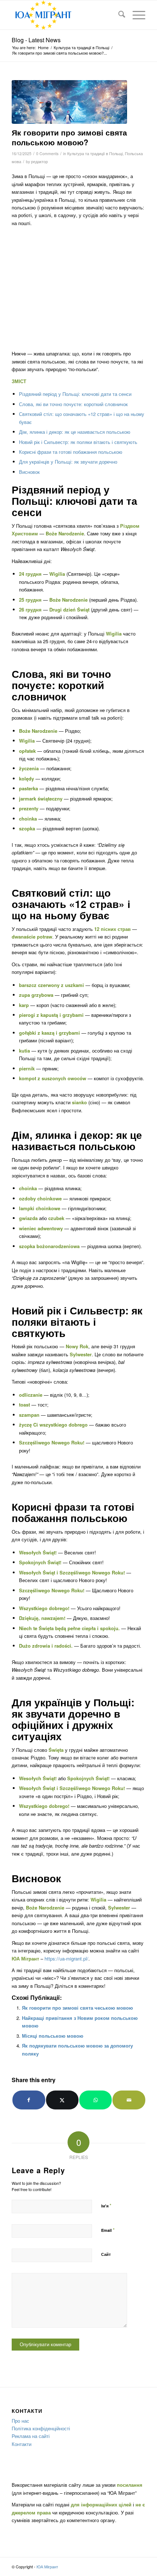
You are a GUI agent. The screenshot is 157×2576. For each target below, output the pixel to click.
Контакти (22, 2444)
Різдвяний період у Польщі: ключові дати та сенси (75, 394)
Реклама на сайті (31, 2436)
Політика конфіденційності (41, 2428)
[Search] (118, 15)
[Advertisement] (78, 288)
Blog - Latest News (36, 40)
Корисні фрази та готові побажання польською (71, 452)
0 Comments (47, 154)
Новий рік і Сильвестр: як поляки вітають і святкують (78, 442)
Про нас (20, 2421)
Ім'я (106, 2205)
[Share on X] (62, 2100)
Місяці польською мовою (53, 2036)
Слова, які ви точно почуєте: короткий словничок (73, 404)
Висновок (29, 472)
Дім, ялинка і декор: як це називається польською (75, 432)
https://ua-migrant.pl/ (66, 1958)
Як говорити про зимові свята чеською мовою (77, 2008)
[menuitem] (118, 15)
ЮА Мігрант (47, 2567)
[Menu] (135, 15)
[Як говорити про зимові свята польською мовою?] (69, 102)
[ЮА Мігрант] (65, 15)
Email (108, 2230)
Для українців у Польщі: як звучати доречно (68, 462)
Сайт (106, 2254)
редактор (39, 162)
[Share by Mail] (129, 2100)
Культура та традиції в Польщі (95, 154)
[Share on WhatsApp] (95, 2100)
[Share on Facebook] (29, 2100)
